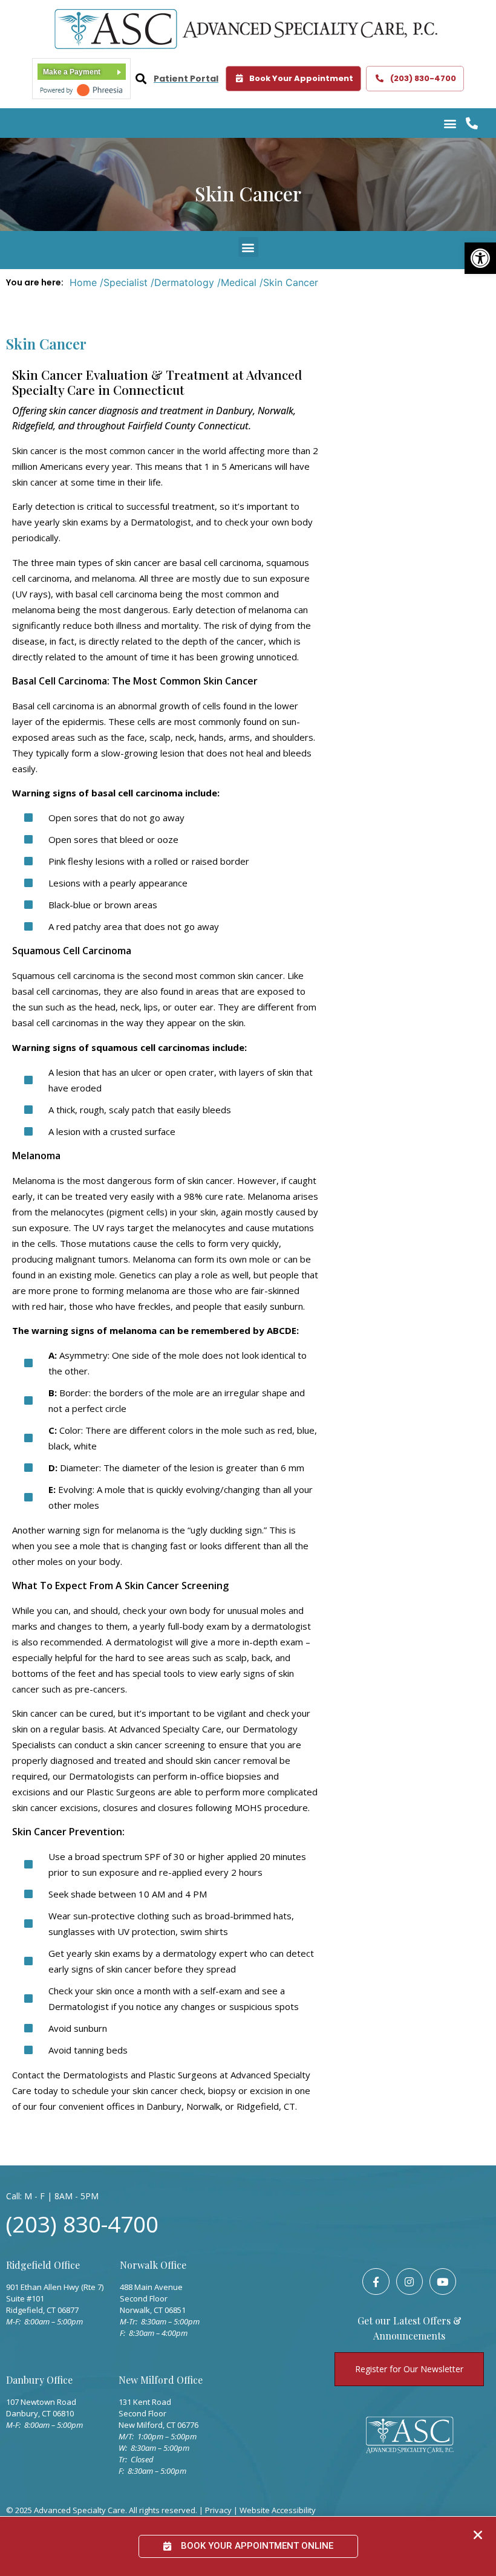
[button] (480, 258)
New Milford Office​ (161, 2380)
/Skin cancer (289, 282)
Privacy (218, 2510)
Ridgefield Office (43, 2265)
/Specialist (124, 282)
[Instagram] (410, 2282)
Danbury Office (39, 2380)
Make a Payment (72, 72)
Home (83, 282)
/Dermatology (182, 282)
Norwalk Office (153, 2265)
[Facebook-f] (376, 2282)
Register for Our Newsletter (409, 2369)
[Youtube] (443, 2282)
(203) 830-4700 (82, 2224)
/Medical (237, 282)
